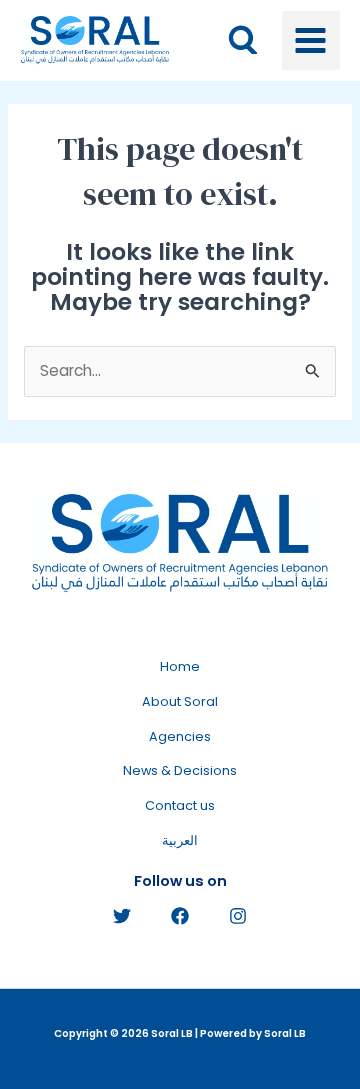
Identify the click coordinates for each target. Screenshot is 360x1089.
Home (180, 666)
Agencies (180, 736)
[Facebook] (180, 916)
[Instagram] (238, 916)
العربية (180, 840)
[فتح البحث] (242, 40)
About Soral (180, 701)
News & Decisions (180, 770)
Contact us (180, 805)
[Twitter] (122, 916)
